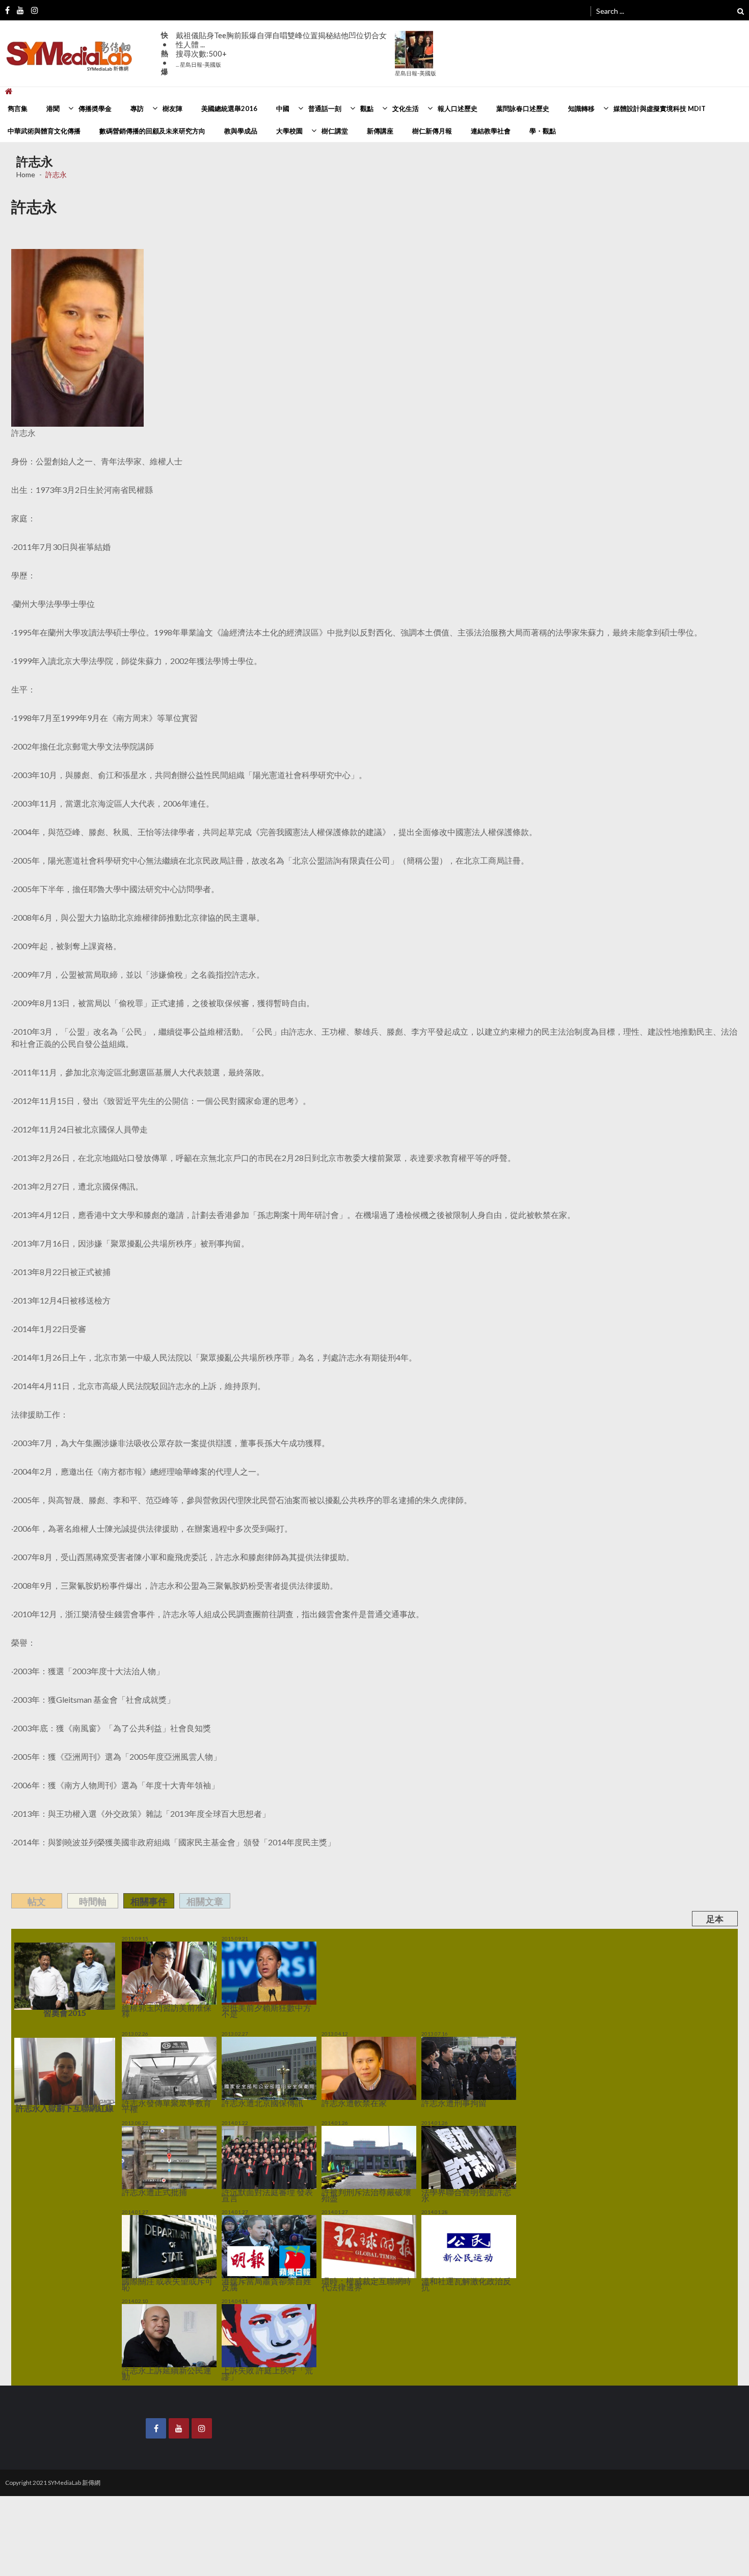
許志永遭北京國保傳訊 (247, 2102)
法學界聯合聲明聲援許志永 (452, 2184)
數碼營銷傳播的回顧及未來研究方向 (152, 131)
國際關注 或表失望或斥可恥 (153, 2266)
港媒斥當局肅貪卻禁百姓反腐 (255, 2266)
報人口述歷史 (458, 108)
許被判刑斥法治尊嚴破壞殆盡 (355, 2184)
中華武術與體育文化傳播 (44, 131)
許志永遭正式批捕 (142, 2184)
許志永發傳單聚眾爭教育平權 (155, 2102)
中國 (283, 108)
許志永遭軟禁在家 (342, 2102)
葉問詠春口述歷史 (523, 108)
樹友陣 (172, 108)
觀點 (367, 108)
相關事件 (149, 1901)
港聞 (53, 108)
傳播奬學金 (95, 108)
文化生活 (406, 108)
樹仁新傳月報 (432, 131)
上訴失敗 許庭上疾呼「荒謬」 (255, 2348)
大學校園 (289, 131)
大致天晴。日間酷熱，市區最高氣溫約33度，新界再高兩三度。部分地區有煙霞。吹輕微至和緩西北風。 (284, 45)
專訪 (137, 108)
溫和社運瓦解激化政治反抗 (452, 2266)
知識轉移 (581, 108)
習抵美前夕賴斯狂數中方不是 (255, 2008)
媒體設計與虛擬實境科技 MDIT (660, 108)
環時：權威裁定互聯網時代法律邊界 (362, 2266)
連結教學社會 (491, 131)
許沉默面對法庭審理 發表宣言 (255, 2184)
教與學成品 (241, 131)
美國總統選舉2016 (229, 108)
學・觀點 (543, 131)
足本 (715, 1919)
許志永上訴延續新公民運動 (152, 2348)
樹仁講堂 (335, 131)
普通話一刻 (325, 108)
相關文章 (205, 1901)
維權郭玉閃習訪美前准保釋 (152, 2008)
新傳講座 (380, 131)
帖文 (37, 1901)
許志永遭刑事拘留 (442, 2102)
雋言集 (18, 108)
